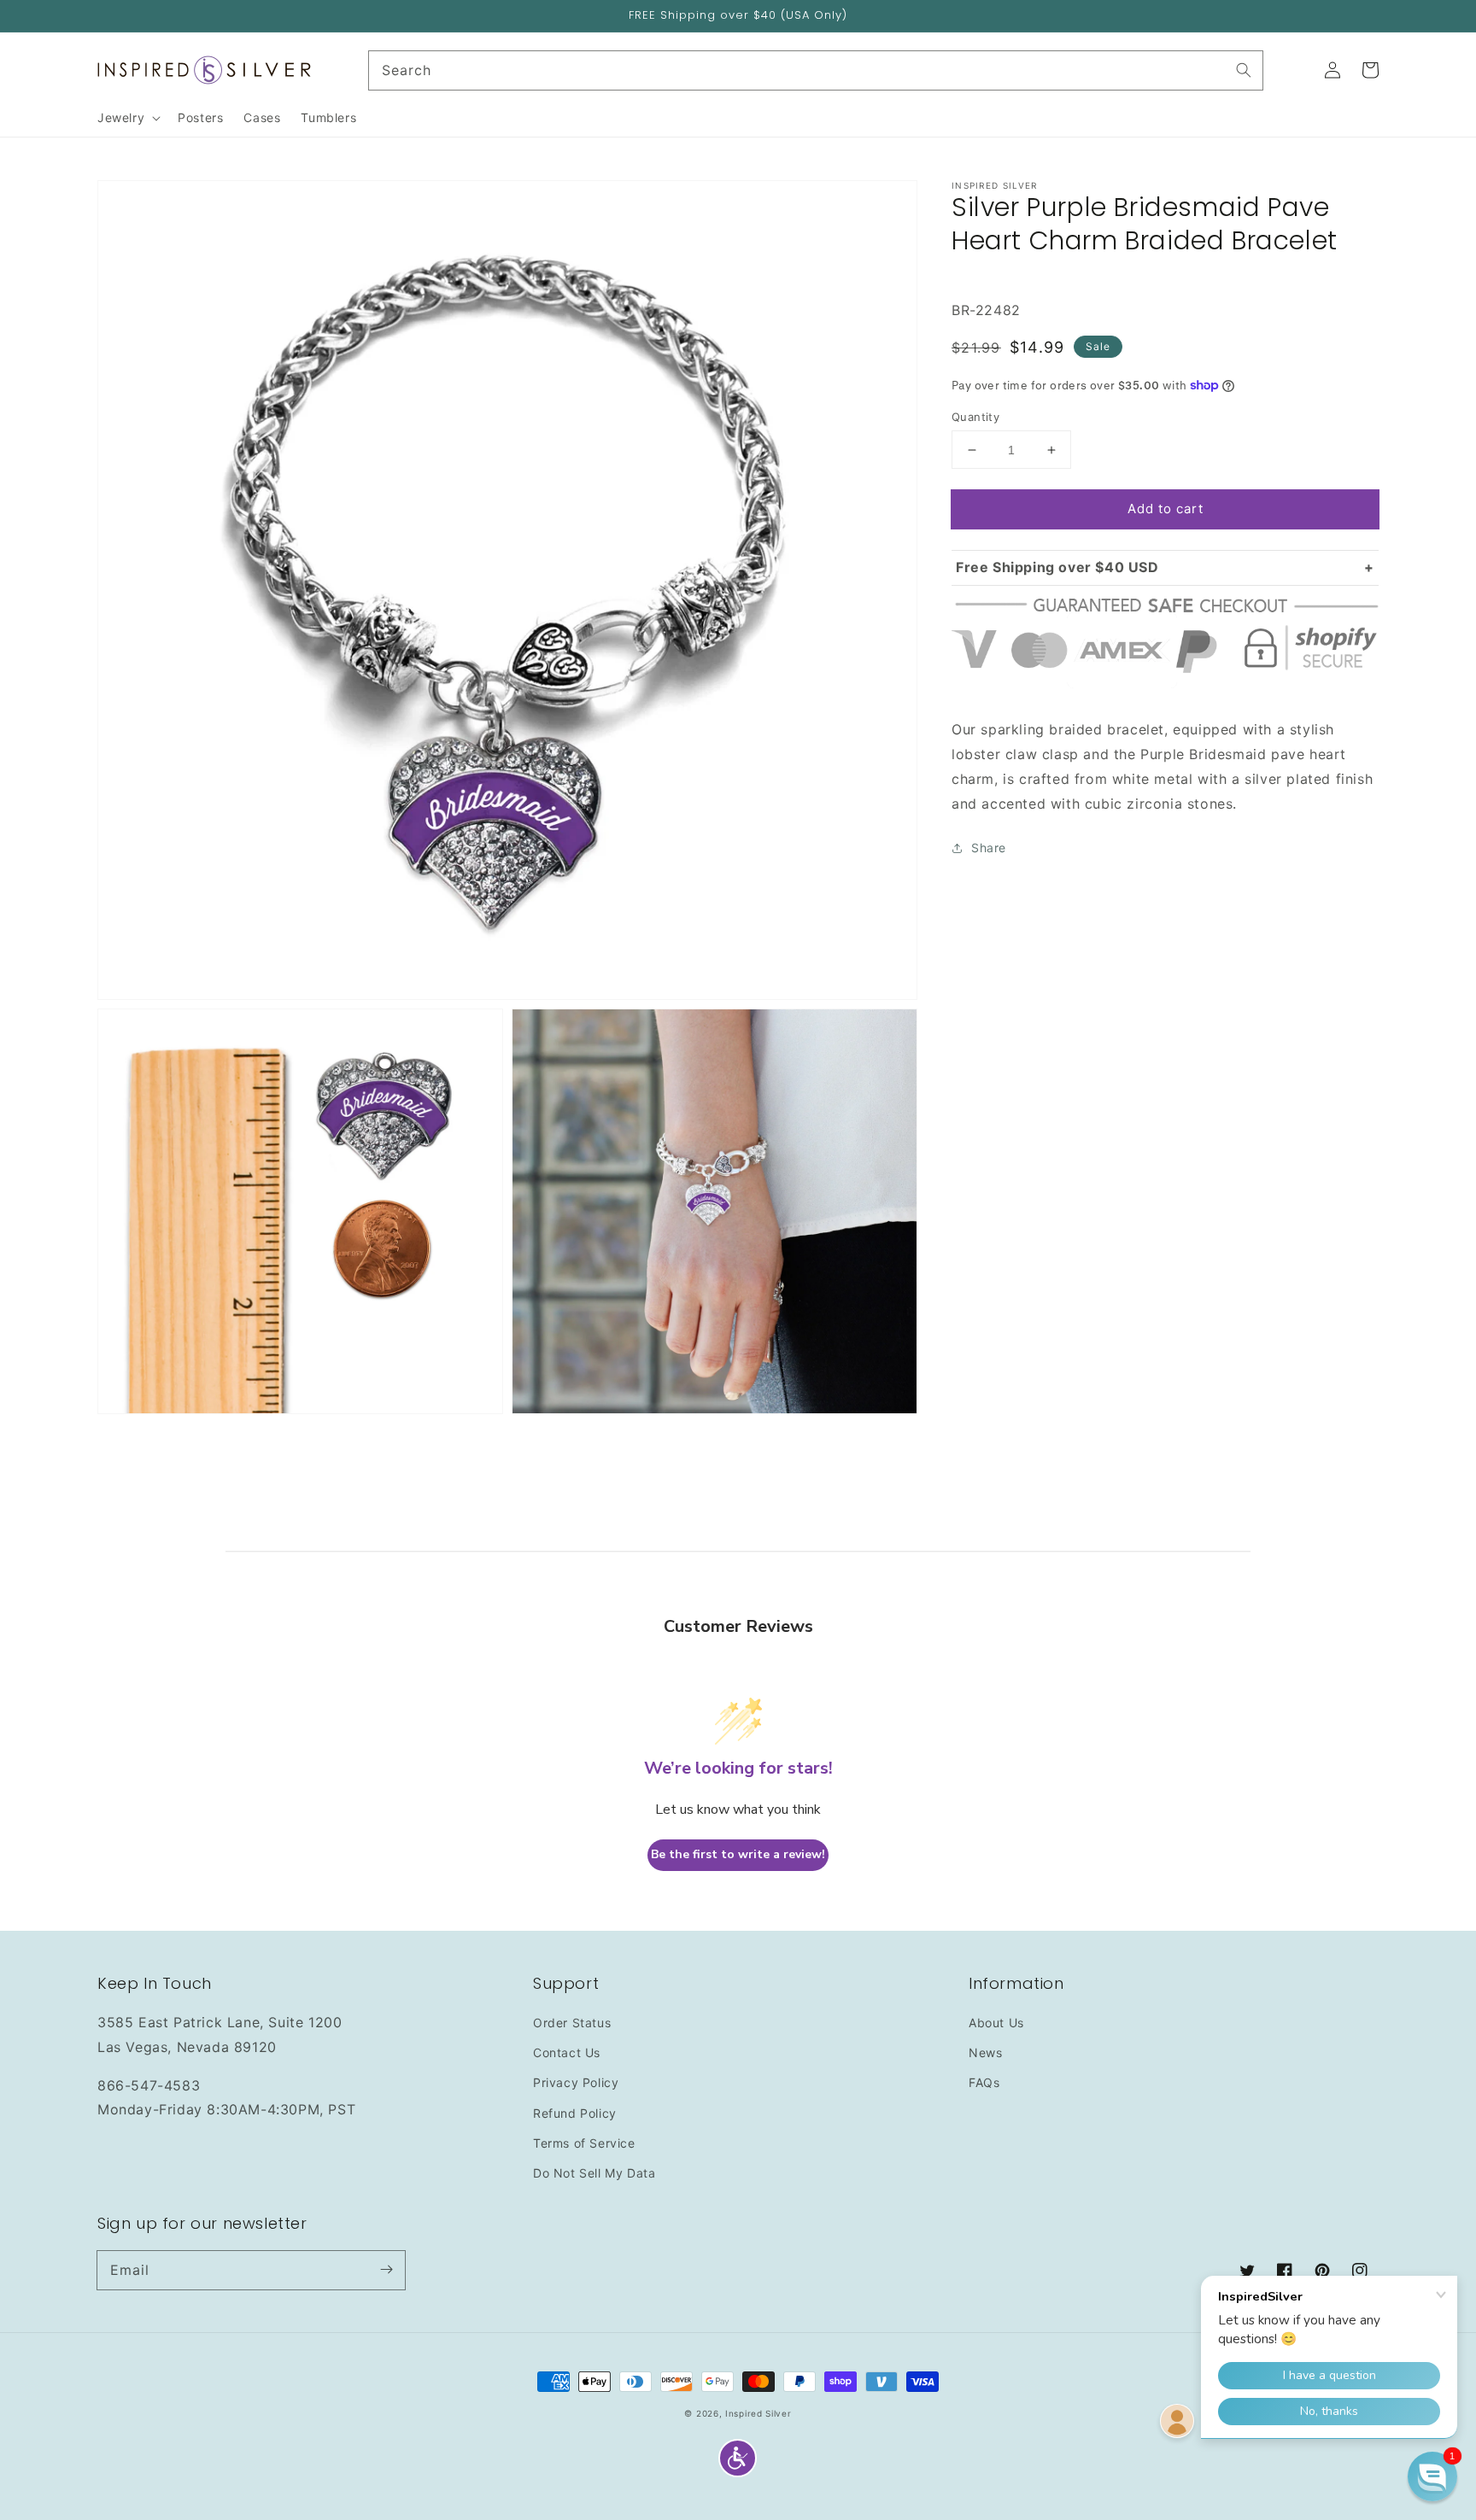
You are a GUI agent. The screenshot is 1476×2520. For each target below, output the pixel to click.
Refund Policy (575, 2113)
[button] (738, 2458)
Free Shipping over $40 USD (1057, 567)
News (985, 2052)
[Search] (1244, 70)
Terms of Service (584, 2143)
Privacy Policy (576, 2082)
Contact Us (567, 2052)
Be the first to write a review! (738, 1854)
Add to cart (1166, 509)
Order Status (572, 2023)
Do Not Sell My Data (594, 2173)
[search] (816, 70)
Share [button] (989, 848)
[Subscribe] (386, 2270)
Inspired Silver (758, 2413)
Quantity (975, 417)
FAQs (984, 2082)
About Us (996, 2023)
